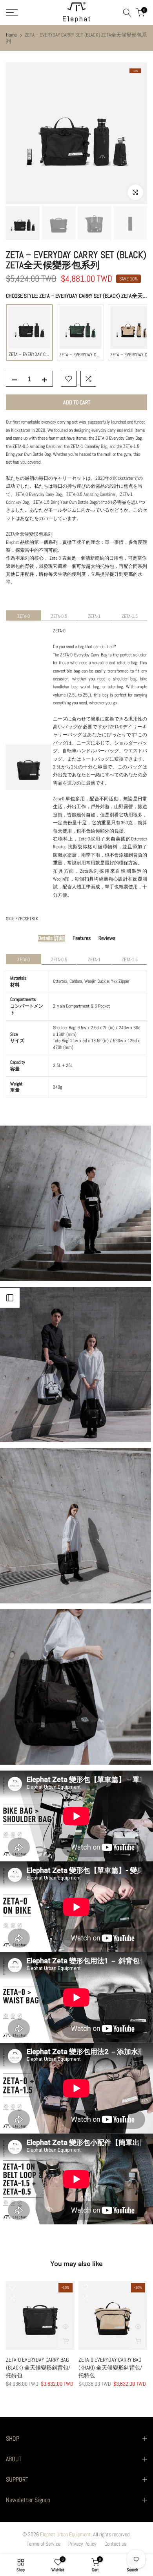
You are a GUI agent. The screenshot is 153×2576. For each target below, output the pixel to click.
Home (11, 35)
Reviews (107, 938)
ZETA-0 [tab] (24, 616)
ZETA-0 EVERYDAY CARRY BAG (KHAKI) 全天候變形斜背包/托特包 (110, 2368)
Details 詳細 (51, 938)
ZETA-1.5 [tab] (130, 616)
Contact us (115, 2544)
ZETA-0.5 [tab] (59, 616)
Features (82, 938)
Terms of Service (44, 2544)
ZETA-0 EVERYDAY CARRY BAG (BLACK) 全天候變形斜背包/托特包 (38, 2368)
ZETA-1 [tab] (94, 616)
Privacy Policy (82, 2544)
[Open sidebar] (10, 1298)
